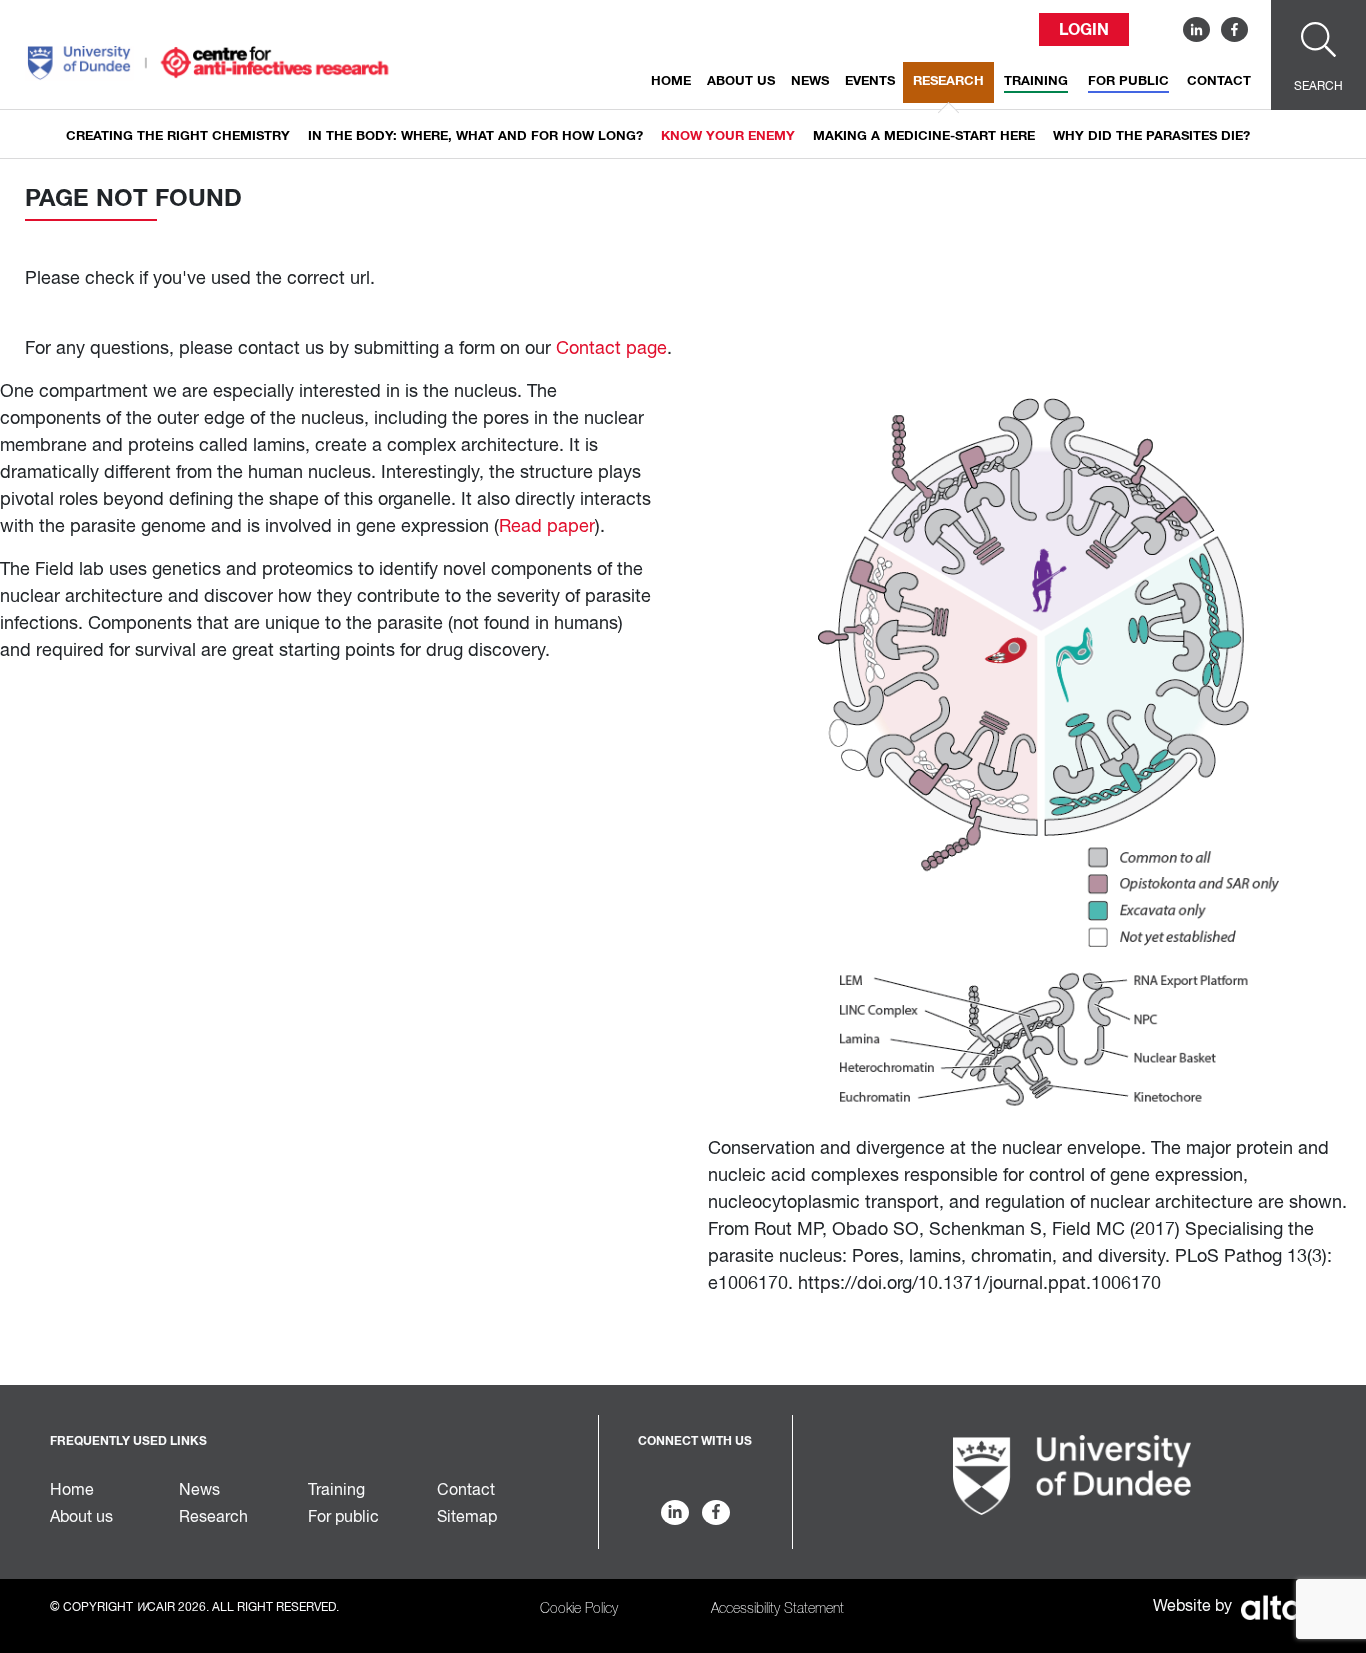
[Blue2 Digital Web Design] (1276, 1606)
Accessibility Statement (777, 1609)
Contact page (611, 349)
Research (948, 81)
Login (1084, 30)
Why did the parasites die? (1151, 136)
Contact (1219, 81)
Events (870, 81)
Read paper (547, 527)
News (810, 81)
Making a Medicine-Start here (924, 136)
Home (671, 81)
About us (741, 81)
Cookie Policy (579, 1609)
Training (1036, 81)
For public (1128, 81)
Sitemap (467, 1518)
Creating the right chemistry (178, 136)
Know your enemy (728, 136)
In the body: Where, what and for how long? (475, 136)
